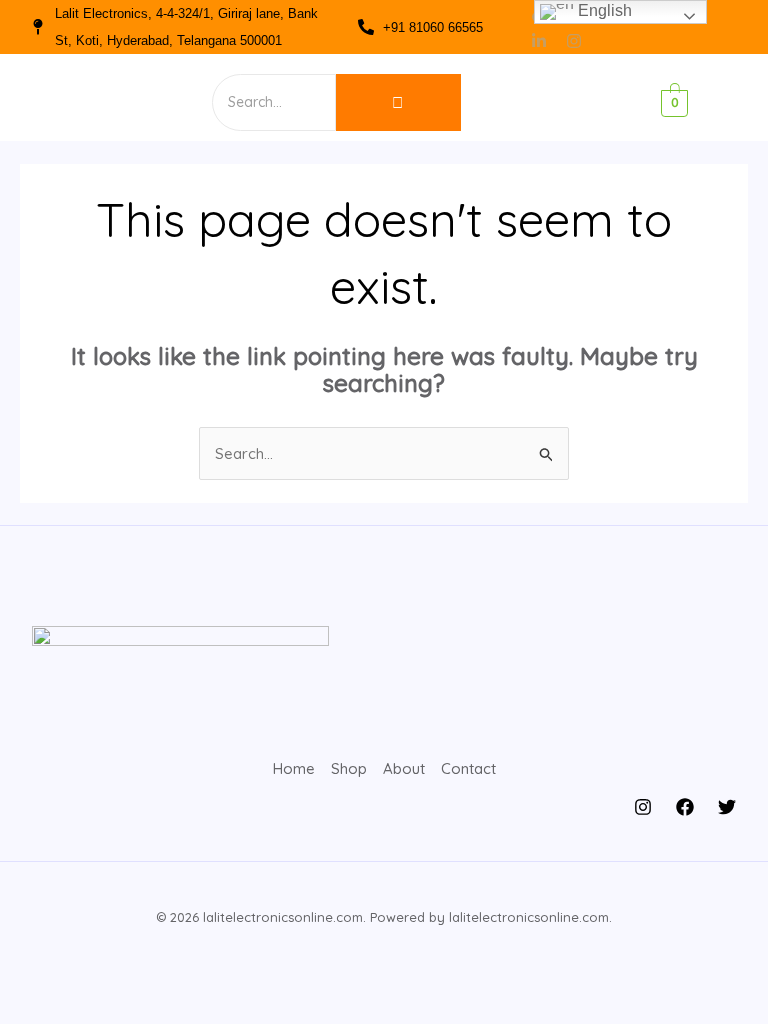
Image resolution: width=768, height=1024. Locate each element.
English (603, 10)
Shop (349, 768)
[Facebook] (685, 807)
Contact (468, 768)
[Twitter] (727, 807)
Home (294, 768)
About (404, 768)
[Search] (398, 102)
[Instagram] (643, 807)
